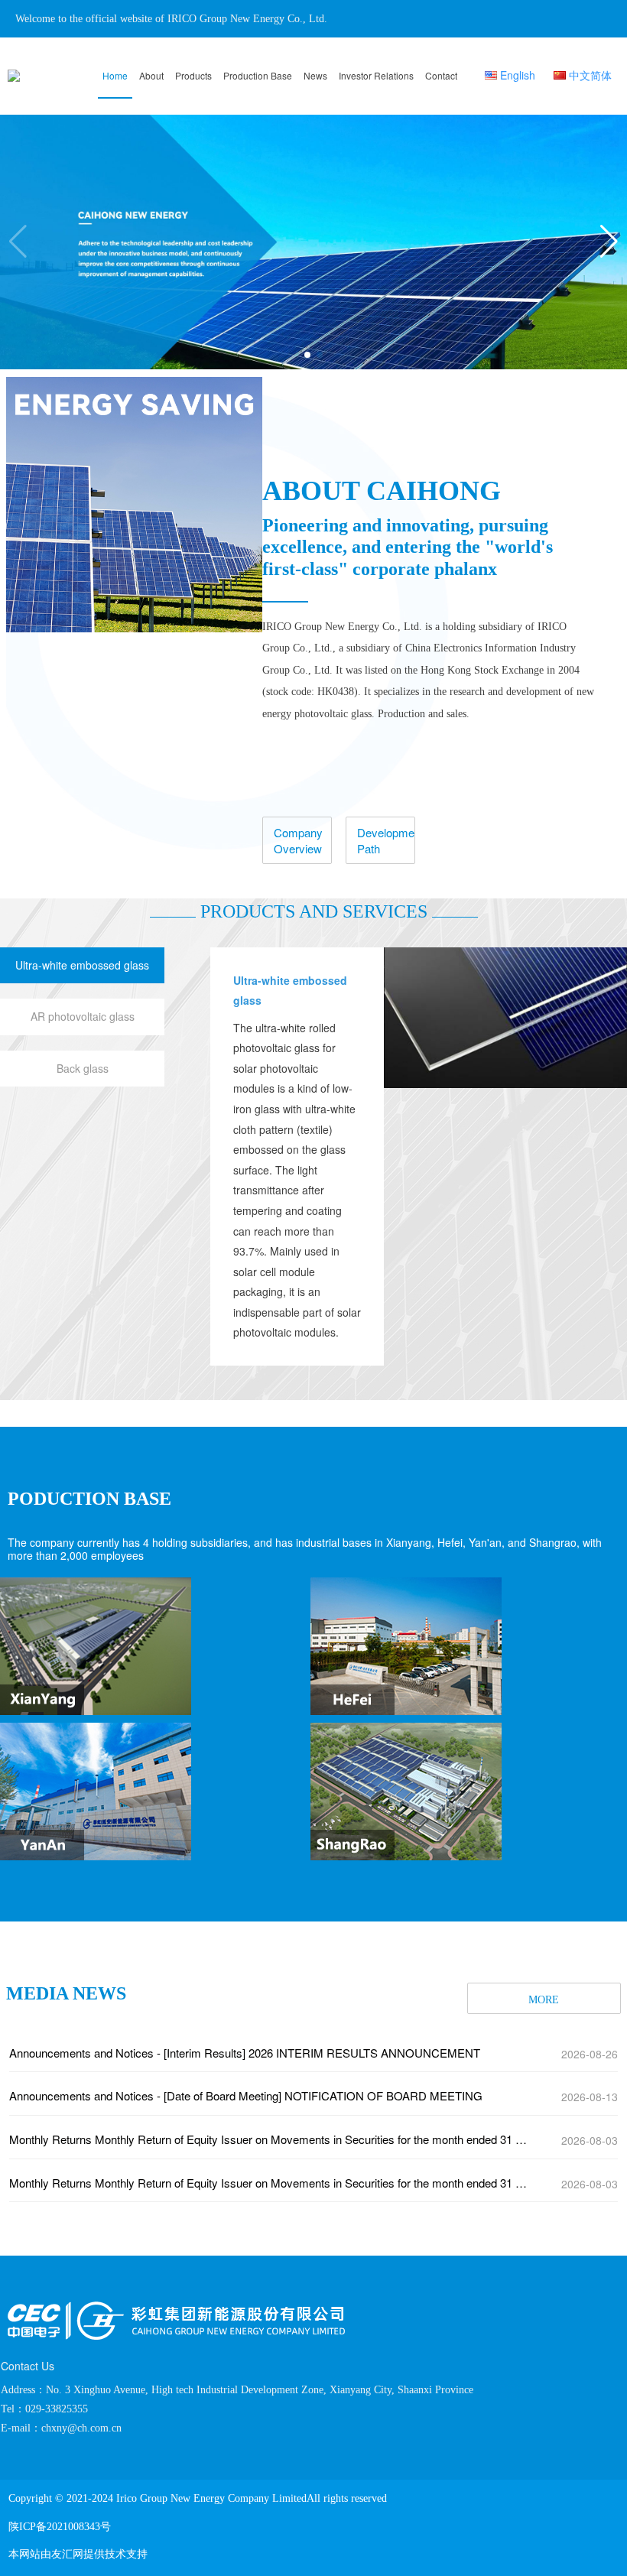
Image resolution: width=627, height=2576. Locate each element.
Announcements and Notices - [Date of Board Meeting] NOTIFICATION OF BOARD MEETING (246, 2095)
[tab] (82, 966)
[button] (609, 242)
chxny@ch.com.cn (81, 2428)
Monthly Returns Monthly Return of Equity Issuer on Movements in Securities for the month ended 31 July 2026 (271, 2139)
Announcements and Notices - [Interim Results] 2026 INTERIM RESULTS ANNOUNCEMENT (245, 2053)
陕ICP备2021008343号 (60, 2527)
